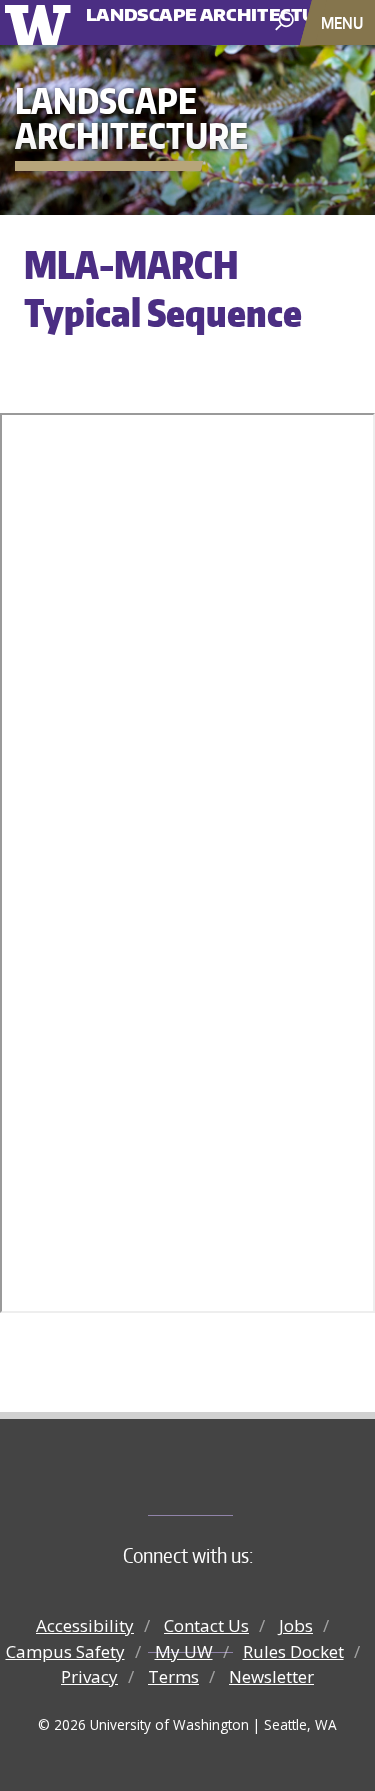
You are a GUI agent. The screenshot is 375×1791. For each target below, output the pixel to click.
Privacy (89, 1676)
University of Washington (41, 22)
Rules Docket (293, 1651)
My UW (184, 1651)
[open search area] (286, 21)
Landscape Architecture (163, 8)
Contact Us (206, 1625)
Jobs (296, 1625)
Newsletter (271, 1676)
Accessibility (85, 1625)
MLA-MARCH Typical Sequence (163, 288)
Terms (173, 1676)
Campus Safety (65, 1651)
